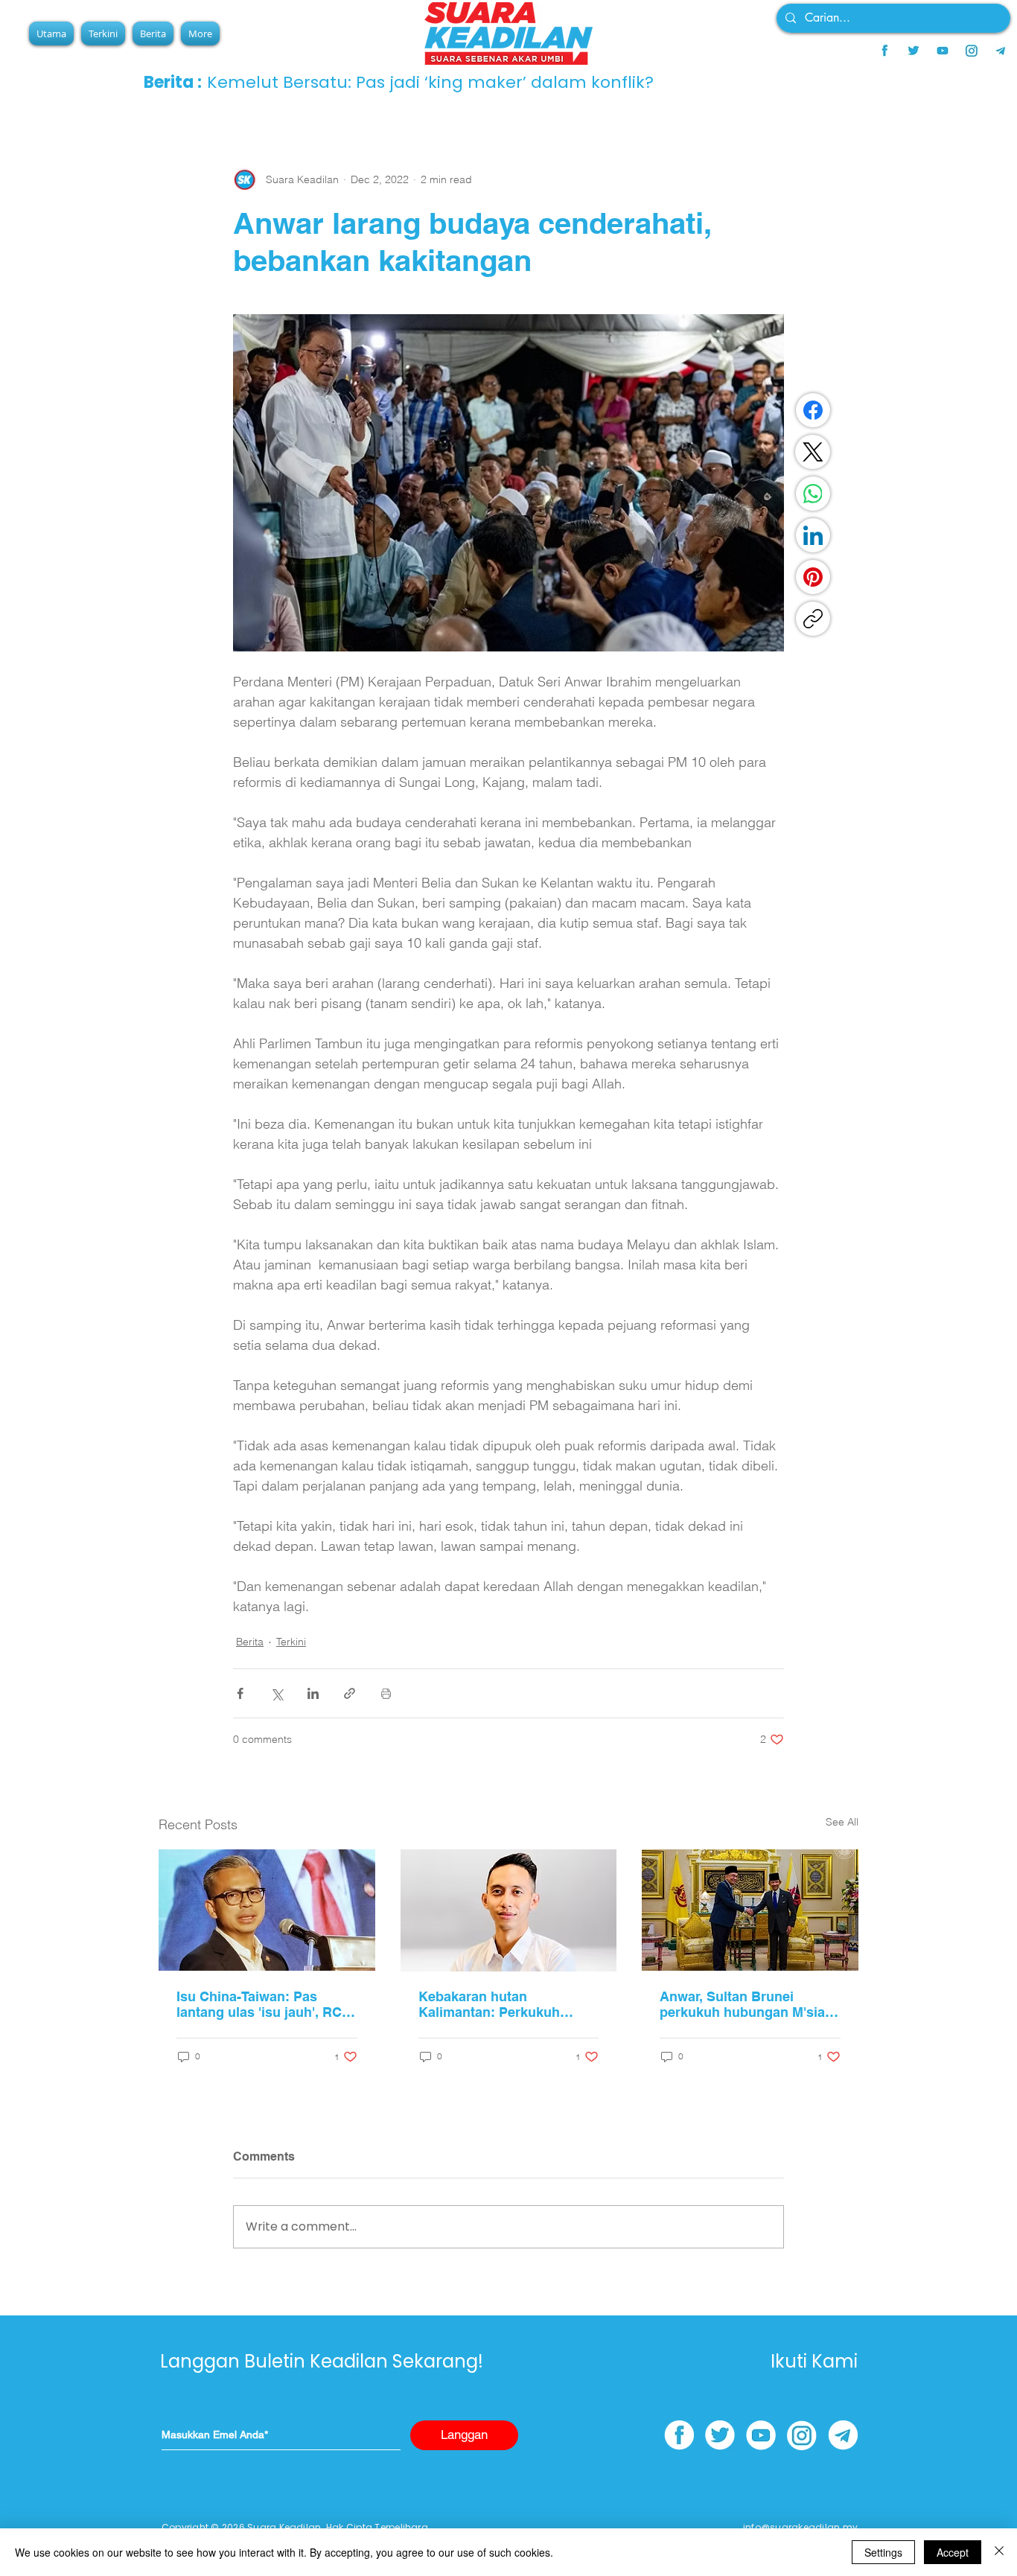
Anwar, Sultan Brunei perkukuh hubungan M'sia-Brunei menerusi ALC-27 (745, 2004)
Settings (883, 2552)
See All (842, 1822)
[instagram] (972, 51)
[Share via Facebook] (240, 1693)
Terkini (291, 1642)
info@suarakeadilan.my (800, 2527)
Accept (953, 2552)
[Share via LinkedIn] (313, 1693)
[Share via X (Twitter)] (277, 1693)
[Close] (999, 2552)
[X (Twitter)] (813, 452)
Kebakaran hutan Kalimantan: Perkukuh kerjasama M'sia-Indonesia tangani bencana (503, 2004)
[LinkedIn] (813, 535)
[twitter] (914, 51)
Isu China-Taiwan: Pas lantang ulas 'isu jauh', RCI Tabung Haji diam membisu (263, 2004)
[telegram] (1001, 51)
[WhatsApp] (813, 494)
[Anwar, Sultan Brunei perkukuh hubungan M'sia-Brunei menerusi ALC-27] (750, 1910)
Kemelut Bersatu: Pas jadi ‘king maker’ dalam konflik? (430, 82)
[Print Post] (386, 1693)
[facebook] (884, 51)
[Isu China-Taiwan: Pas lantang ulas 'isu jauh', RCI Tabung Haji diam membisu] (267, 1910)
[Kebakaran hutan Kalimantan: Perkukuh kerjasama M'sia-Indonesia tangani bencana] (509, 1910)
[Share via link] (350, 1693)
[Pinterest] (813, 577)
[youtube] (943, 51)
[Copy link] (813, 619)
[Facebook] (813, 410)
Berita (250, 1642)
